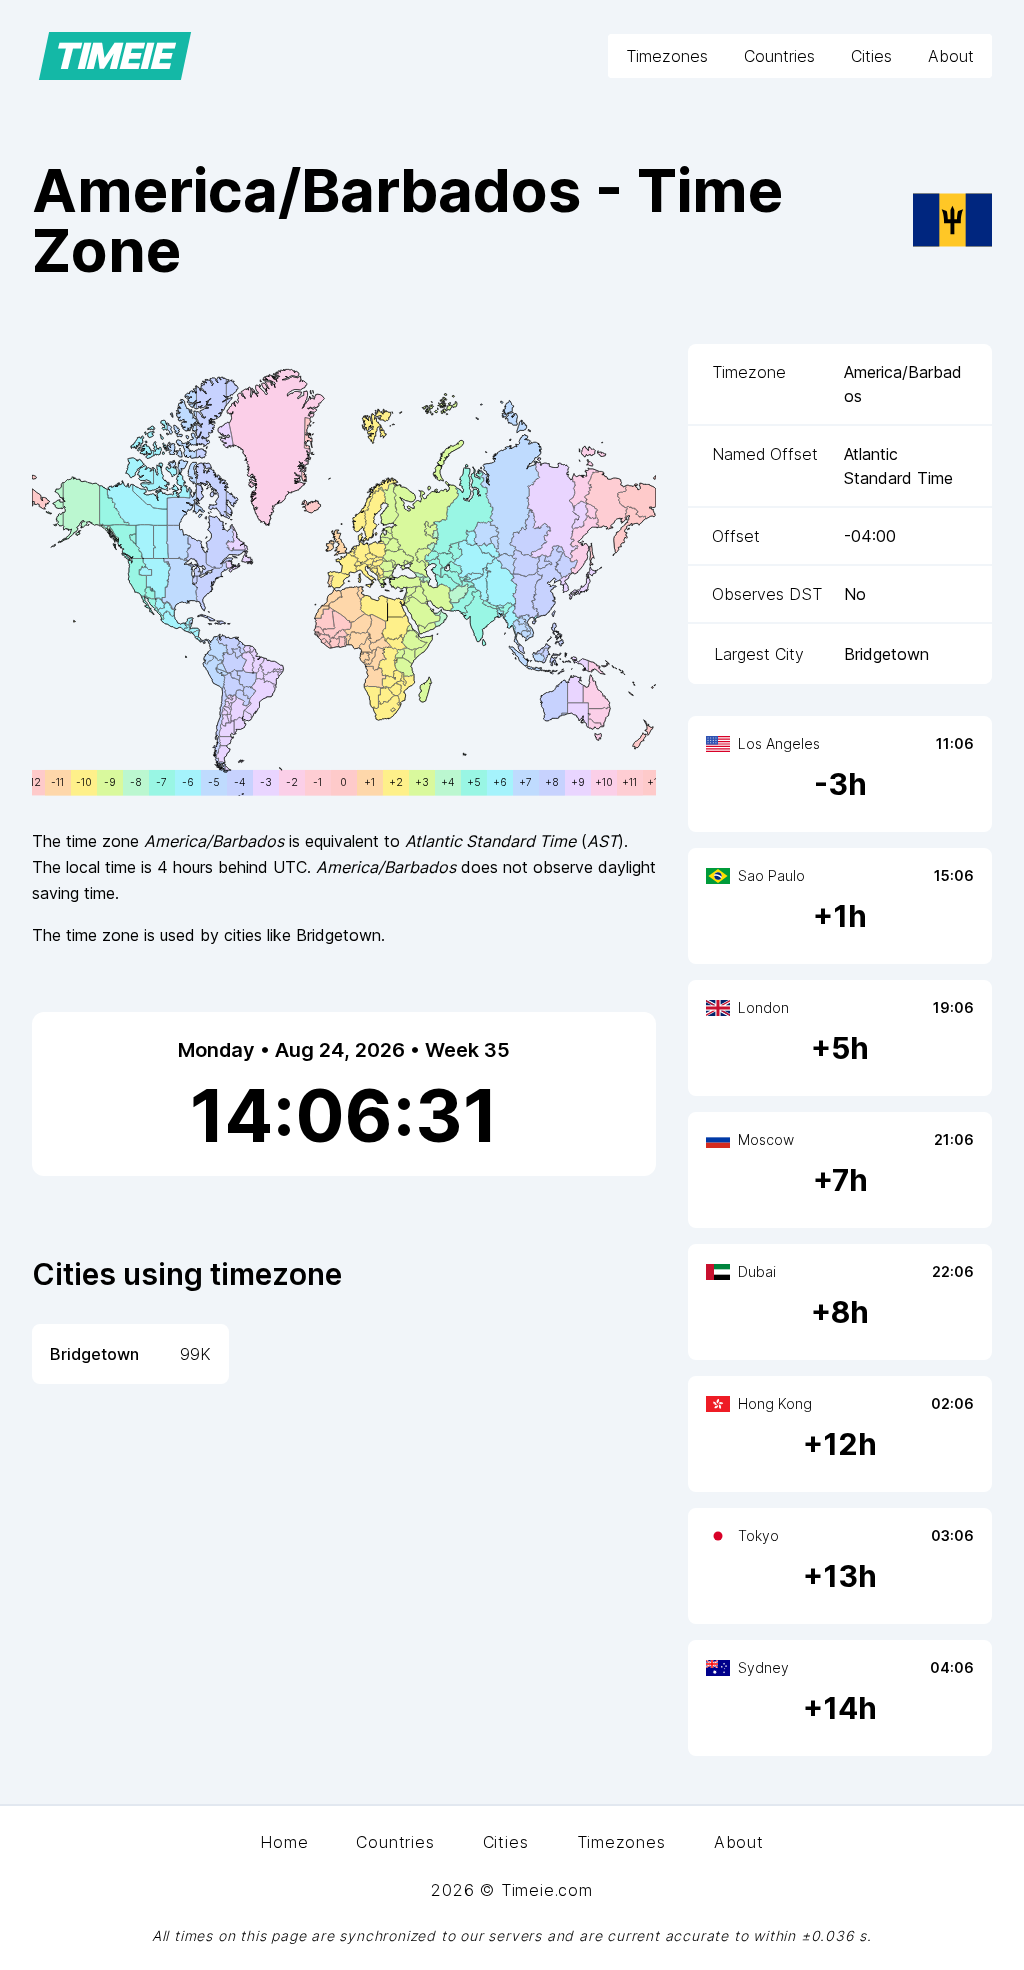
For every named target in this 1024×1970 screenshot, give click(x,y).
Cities (871, 56)
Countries (779, 56)
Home (284, 1842)
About (951, 56)
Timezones (667, 56)
